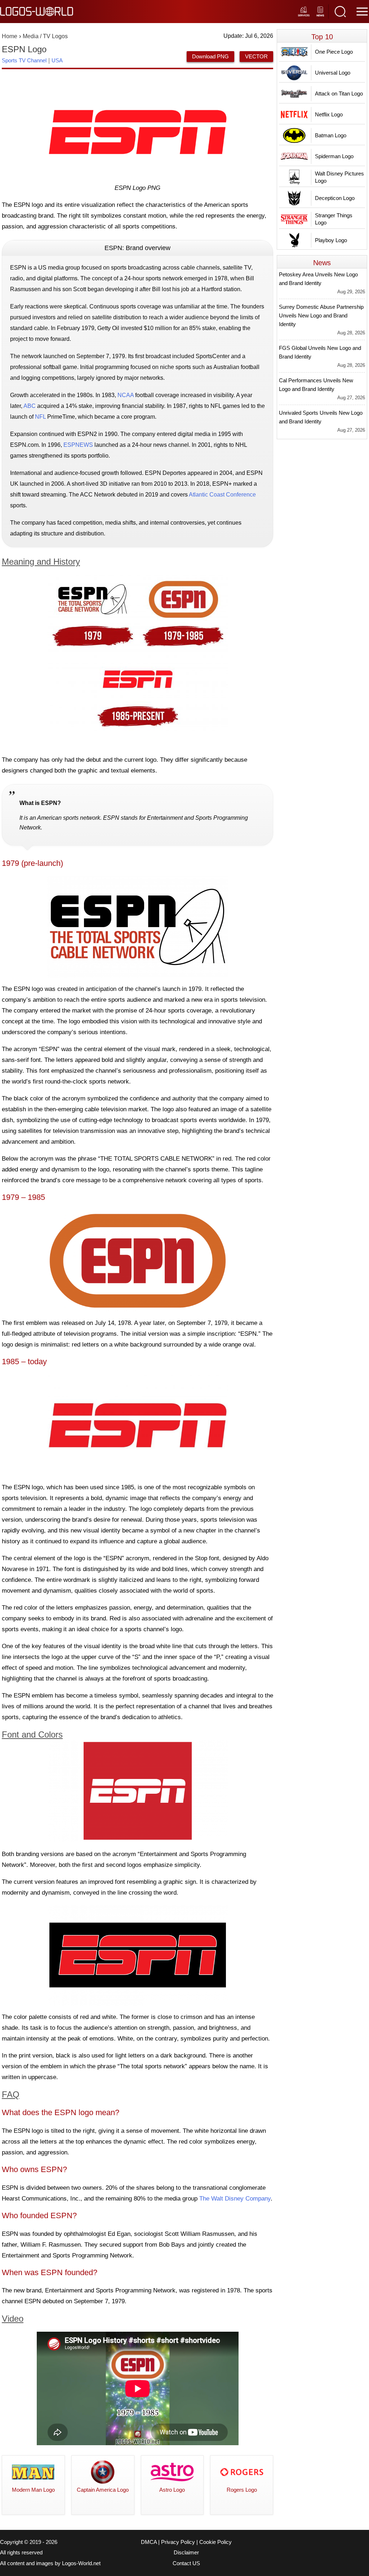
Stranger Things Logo (334, 219)
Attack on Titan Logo (339, 94)
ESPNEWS (78, 445)
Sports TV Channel (24, 60)
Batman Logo (331, 135)
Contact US (186, 2563)
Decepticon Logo (335, 198)
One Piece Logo (334, 52)
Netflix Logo (329, 114)
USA (57, 60)
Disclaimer (186, 2553)
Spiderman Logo (334, 156)
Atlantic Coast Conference (222, 495)
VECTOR (256, 56)
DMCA (149, 2542)
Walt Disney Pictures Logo (339, 177)
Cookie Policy (215, 2542)
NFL (40, 417)
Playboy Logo (331, 240)
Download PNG (210, 56)
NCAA (126, 395)
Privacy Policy (178, 2542)
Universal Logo (333, 73)
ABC (30, 406)
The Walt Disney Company (235, 2199)
